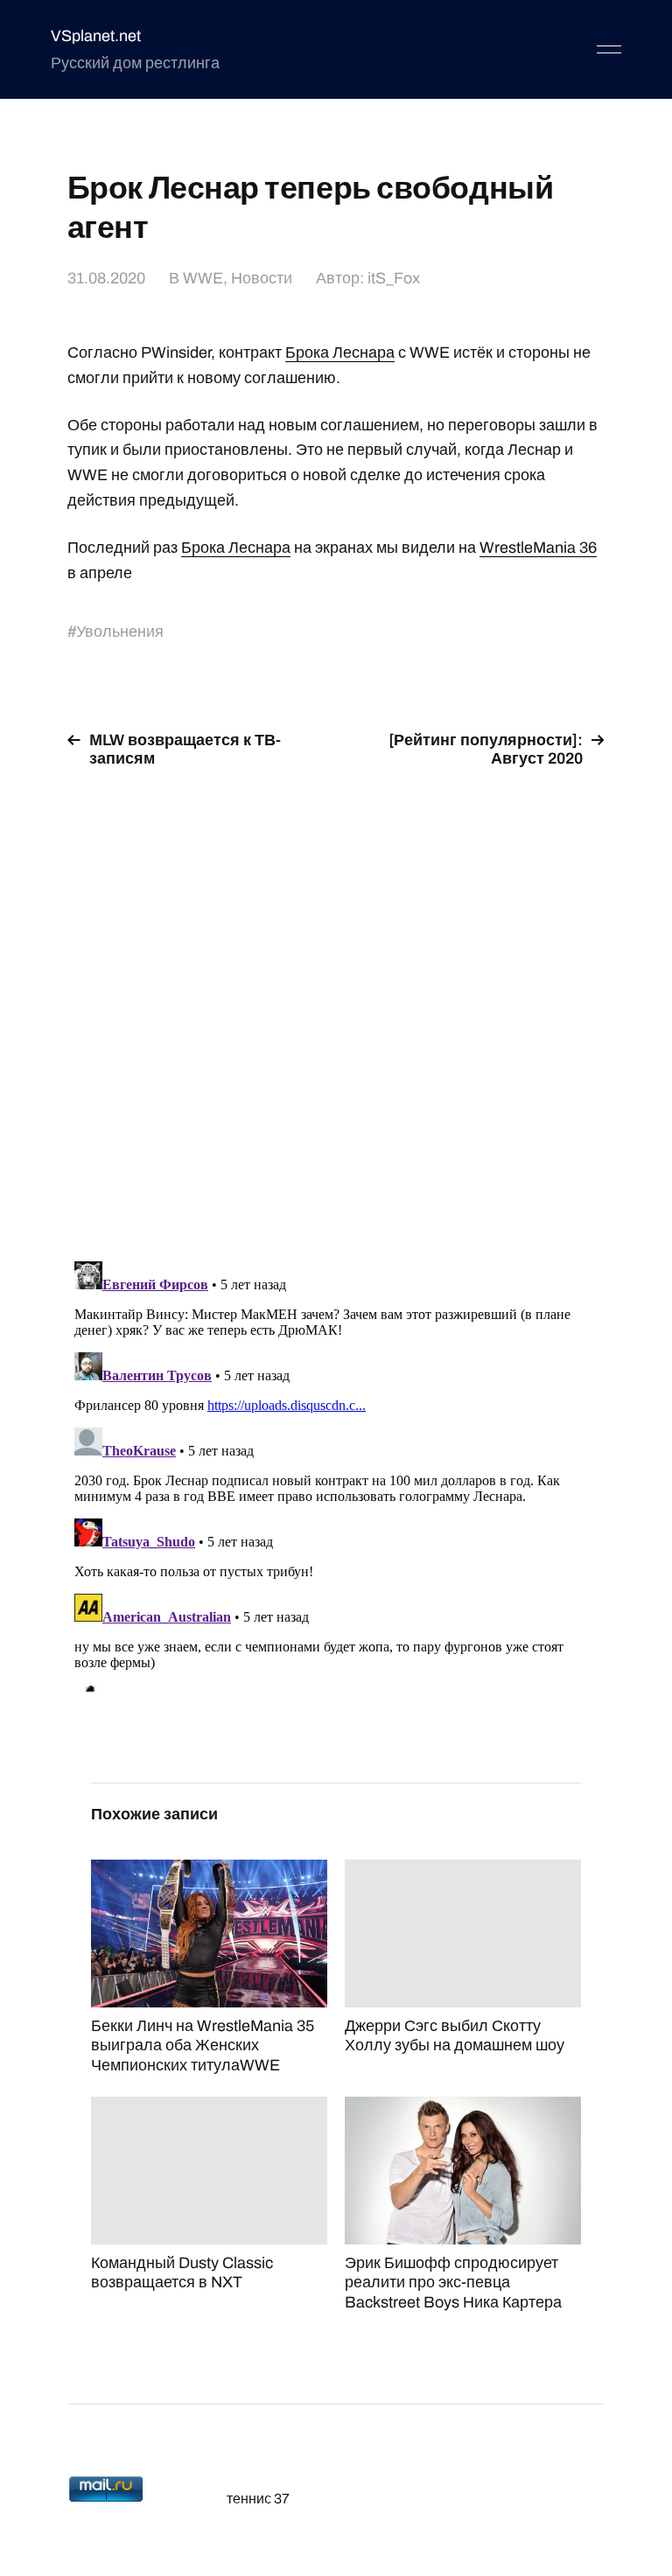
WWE (203, 278)
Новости (262, 278)
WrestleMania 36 (538, 548)
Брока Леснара (340, 353)
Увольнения (120, 632)
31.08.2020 (106, 278)
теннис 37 (258, 2499)
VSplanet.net (96, 36)
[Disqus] (336, 1004)
